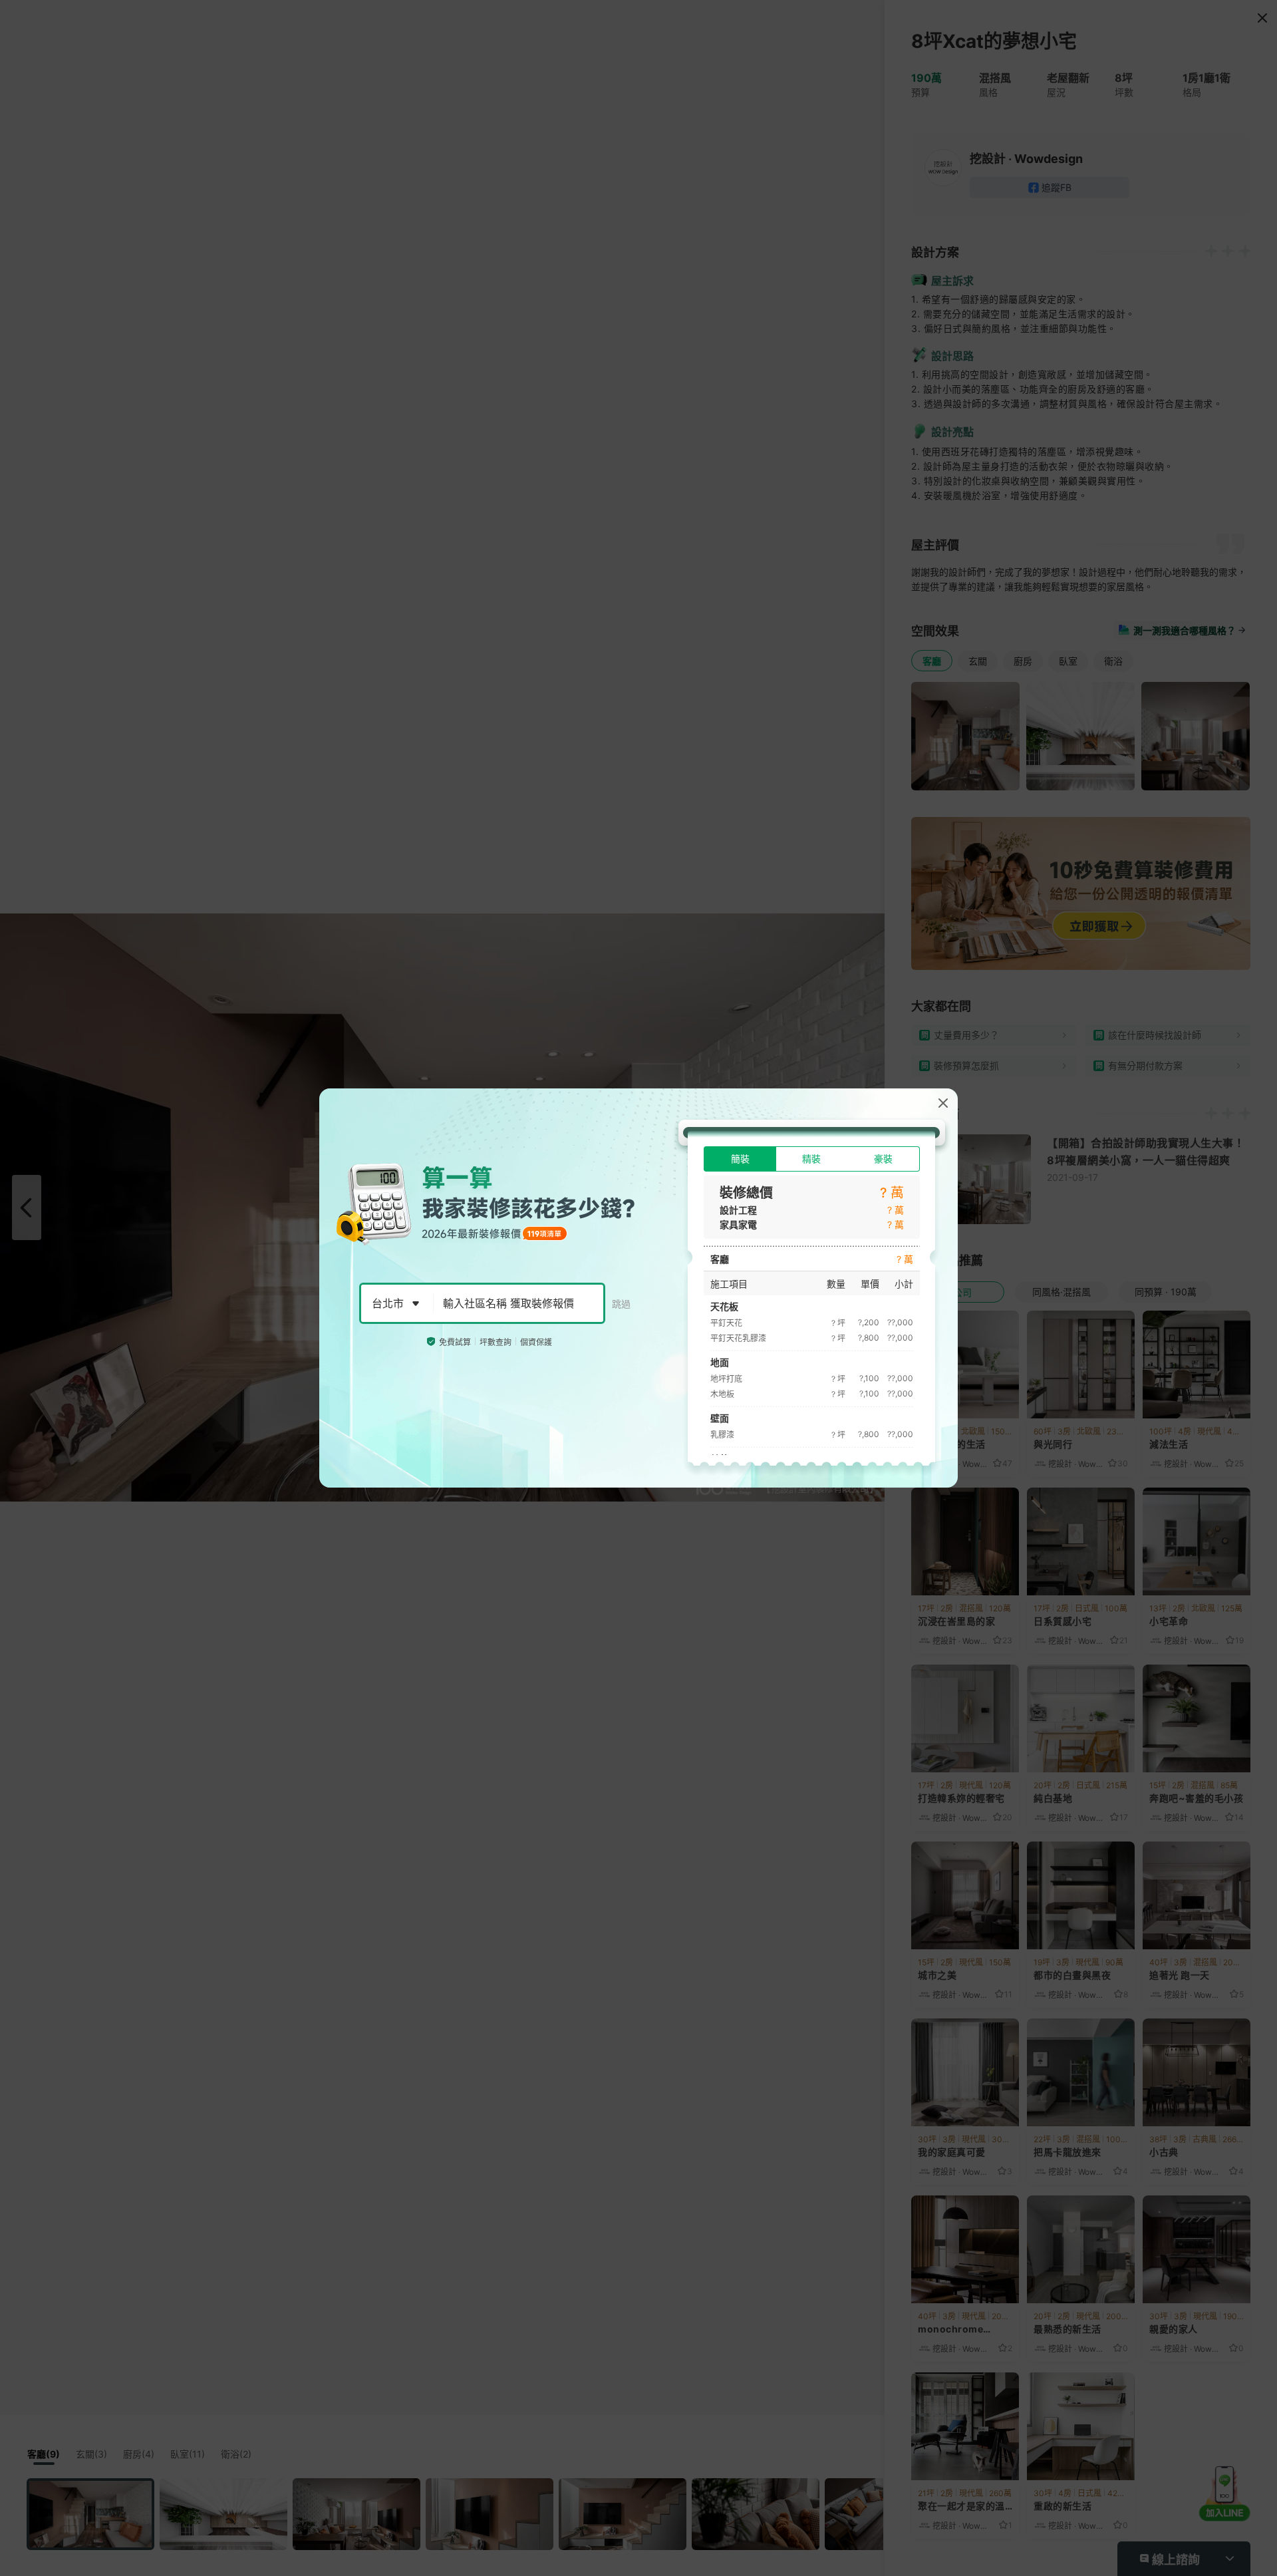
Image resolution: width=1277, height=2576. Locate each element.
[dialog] (638, 1288)
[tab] (740, 1159)
